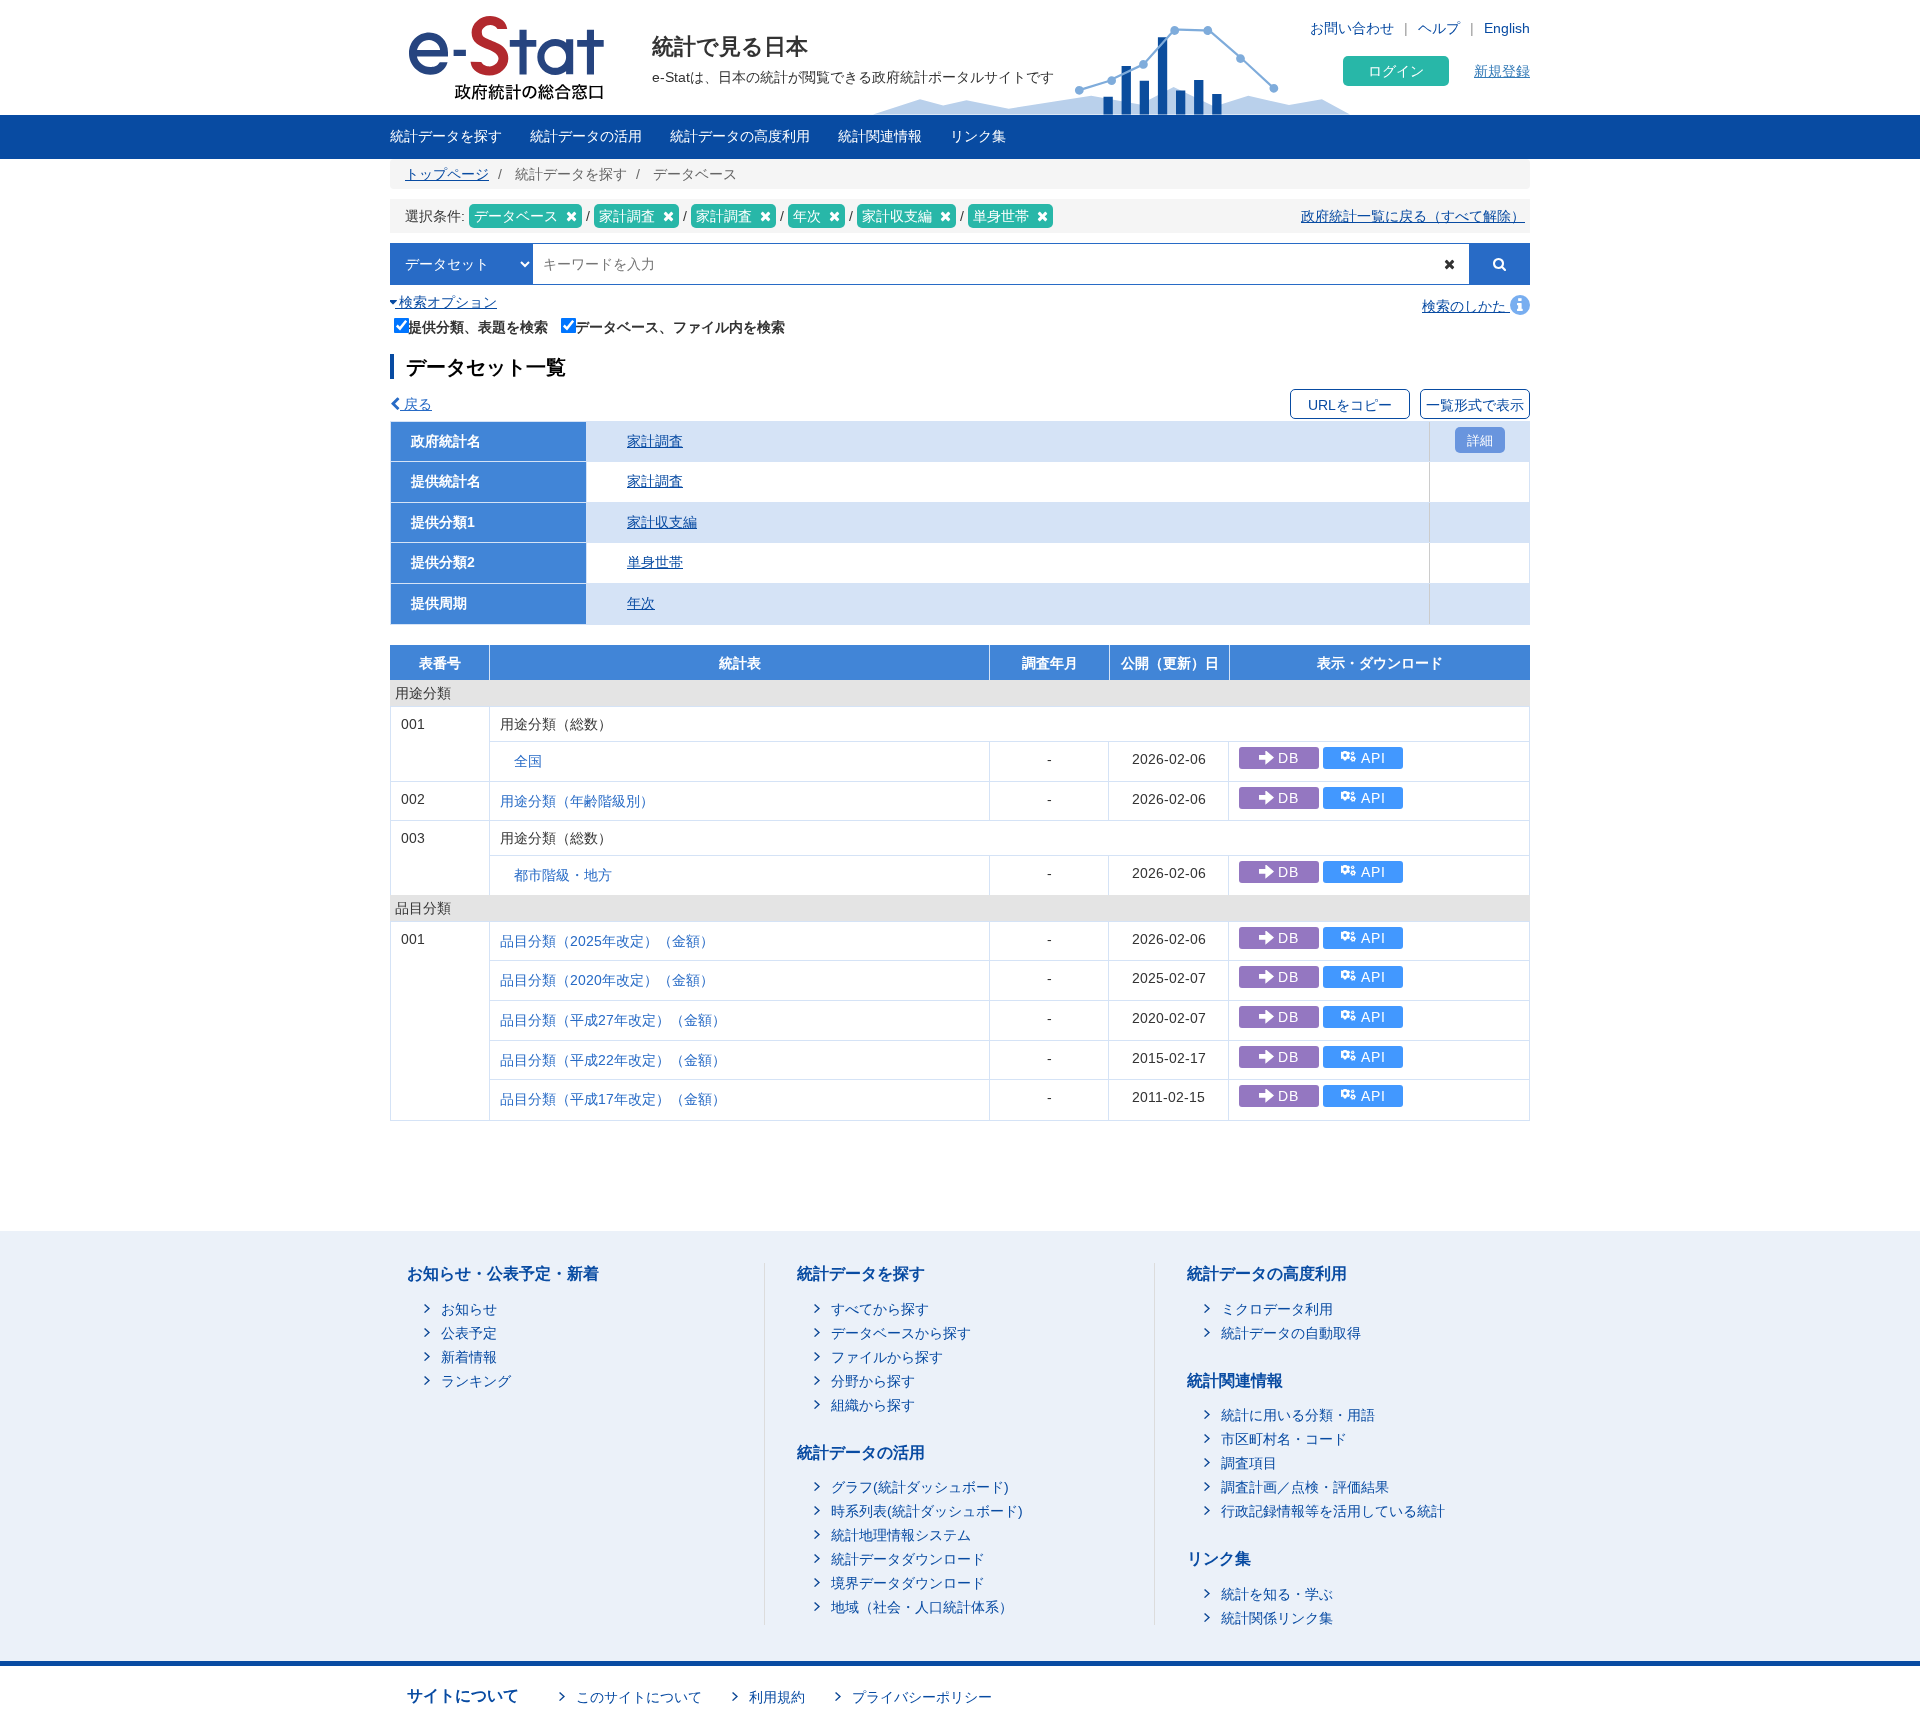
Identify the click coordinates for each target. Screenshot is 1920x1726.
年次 (641, 603)
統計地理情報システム (901, 1535)
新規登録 (1502, 71)
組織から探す (873, 1405)
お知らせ (469, 1309)
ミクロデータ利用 (1277, 1309)
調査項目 (1249, 1463)
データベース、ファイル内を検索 (680, 326)
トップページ (447, 174)
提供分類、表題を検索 (478, 326)
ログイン (1396, 71)
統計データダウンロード (908, 1559)
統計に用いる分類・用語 (1298, 1415)
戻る (416, 404)
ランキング (476, 1381)
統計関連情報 (880, 136)
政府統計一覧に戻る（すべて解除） (1413, 216)
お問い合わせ (1352, 28)
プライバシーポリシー (922, 1697)
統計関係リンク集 (1277, 1618)
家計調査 (655, 441)
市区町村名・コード (1284, 1439)
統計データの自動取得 (1291, 1333)
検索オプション (446, 302)
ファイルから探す (887, 1357)
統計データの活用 (586, 136)
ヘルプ (1439, 28)
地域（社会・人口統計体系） (922, 1607)
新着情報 (469, 1357)
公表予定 (469, 1333)
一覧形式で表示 (1475, 405)
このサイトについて (639, 1697)
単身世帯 (655, 562)
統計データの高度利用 (740, 136)
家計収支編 (662, 522)
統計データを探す (446, 136)
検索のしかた (1466, 306)
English (1507, 28)
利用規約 (777, 1697)
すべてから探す (880, 1309)
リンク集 (978, 136)
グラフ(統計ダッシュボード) (920, 1487)
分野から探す (873, 1381)
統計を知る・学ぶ (1277, 1594)
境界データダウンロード (908, 1583)
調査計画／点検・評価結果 (1305, 1487)
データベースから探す (901, 1333)
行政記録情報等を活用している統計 (1333, 1511)
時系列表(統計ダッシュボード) (927, 1511)
